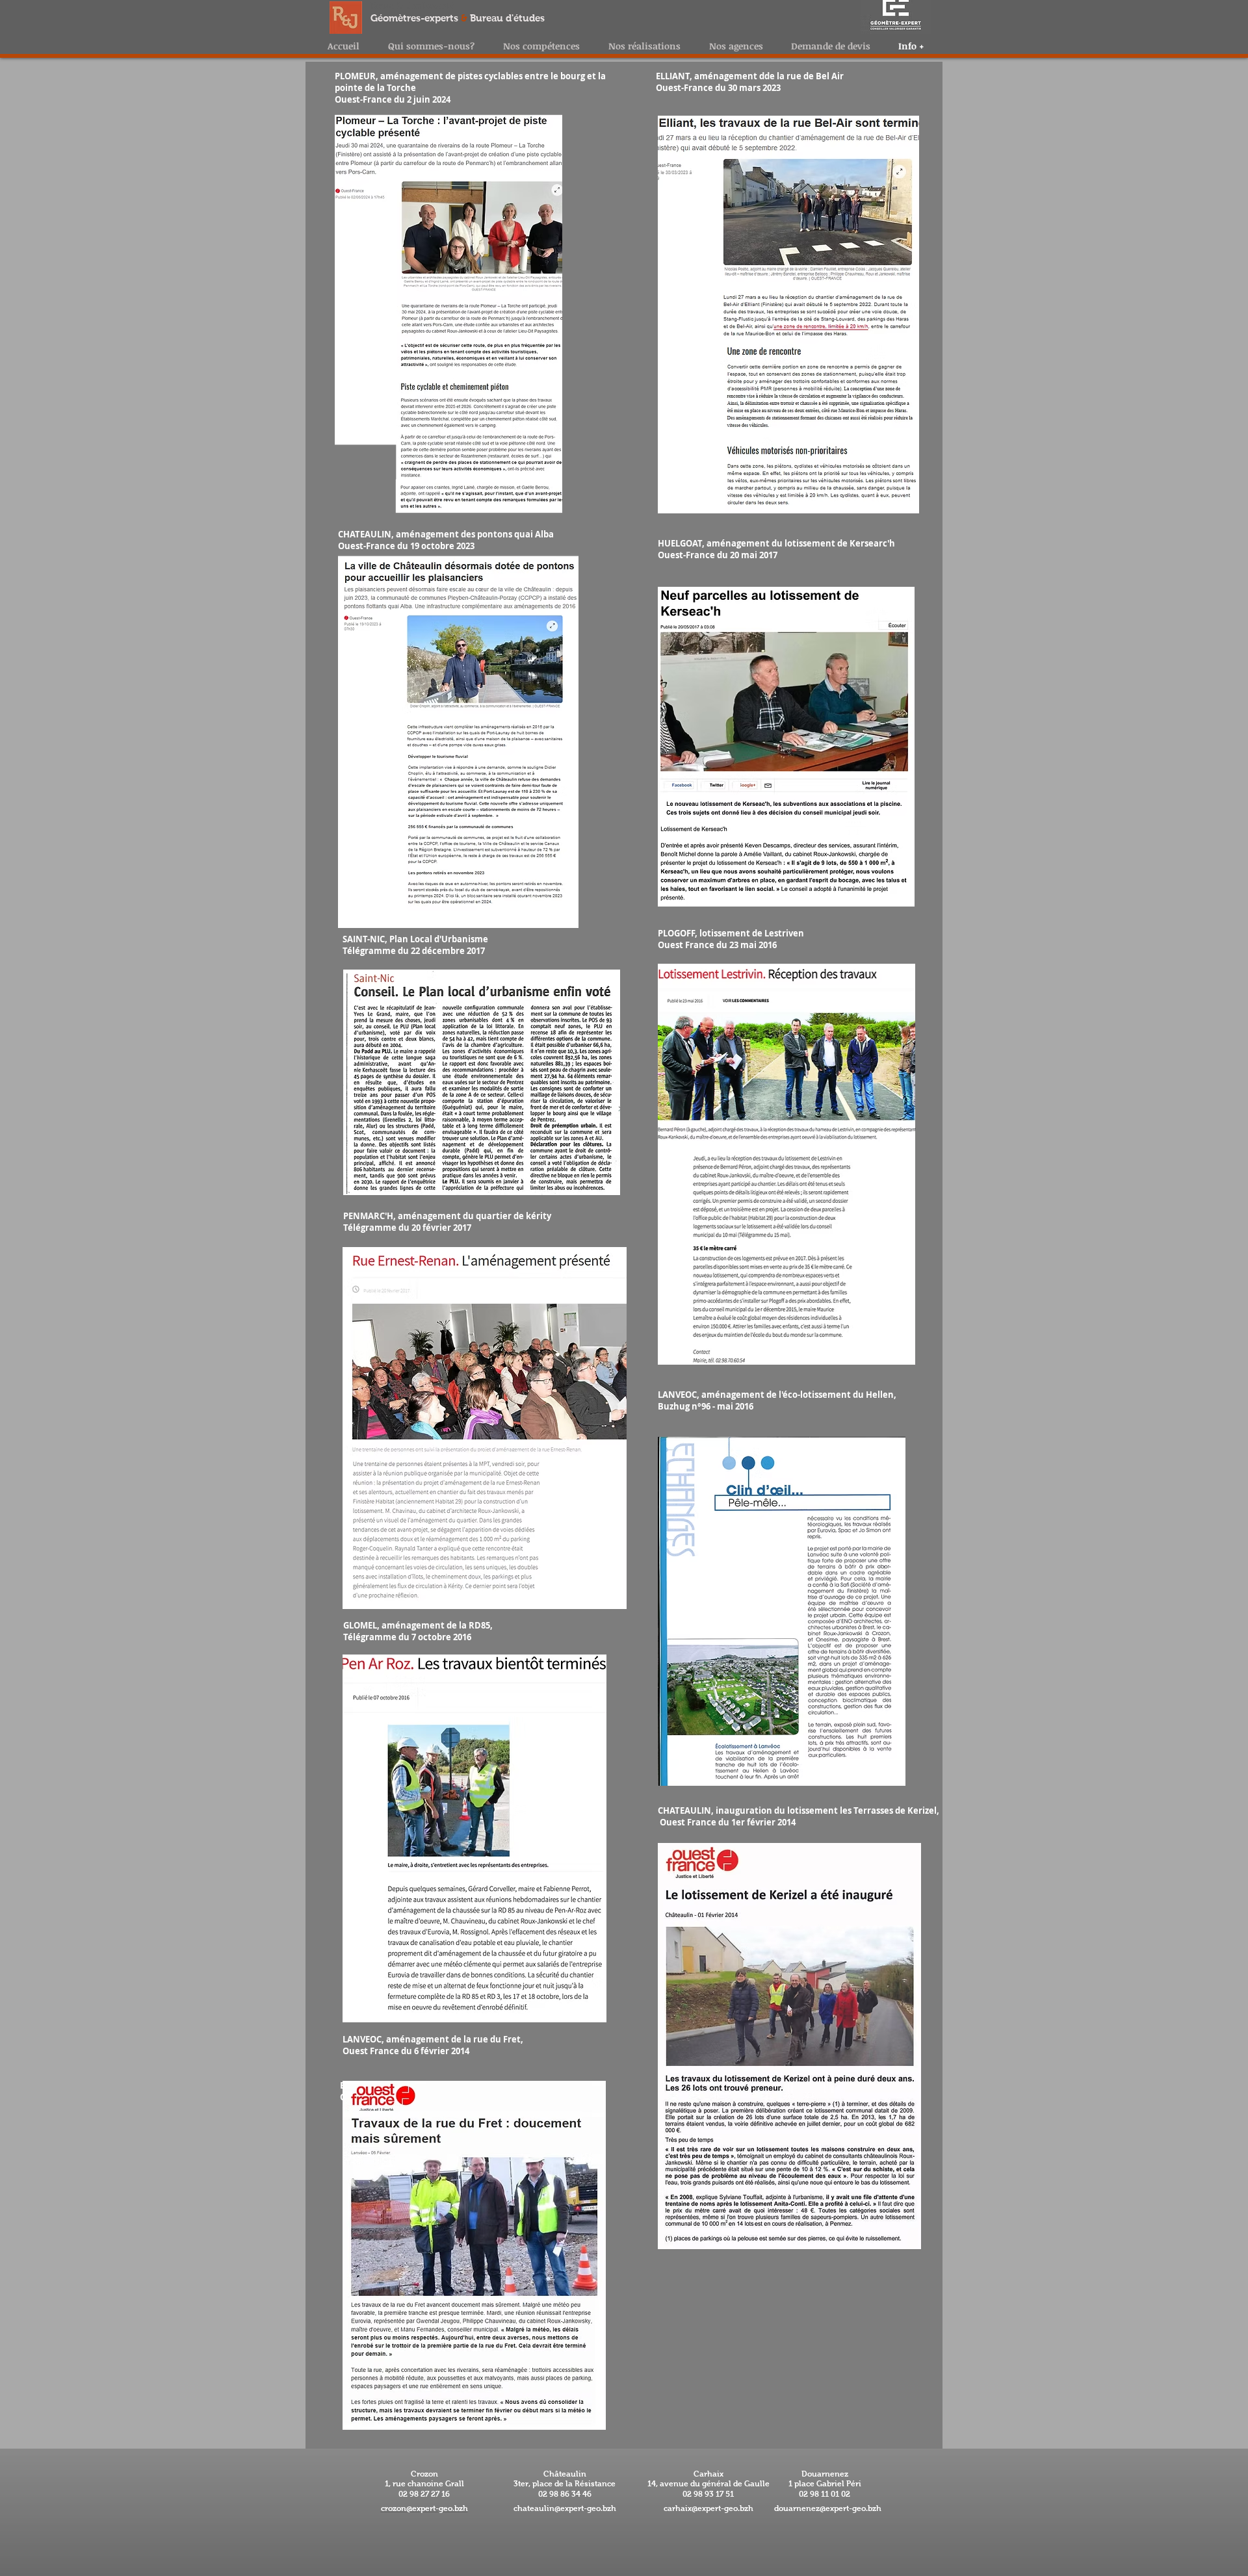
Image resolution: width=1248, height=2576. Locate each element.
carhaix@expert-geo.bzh (708, 2508)
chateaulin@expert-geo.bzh (565, 2508)
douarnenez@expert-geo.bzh (828, 2508)
